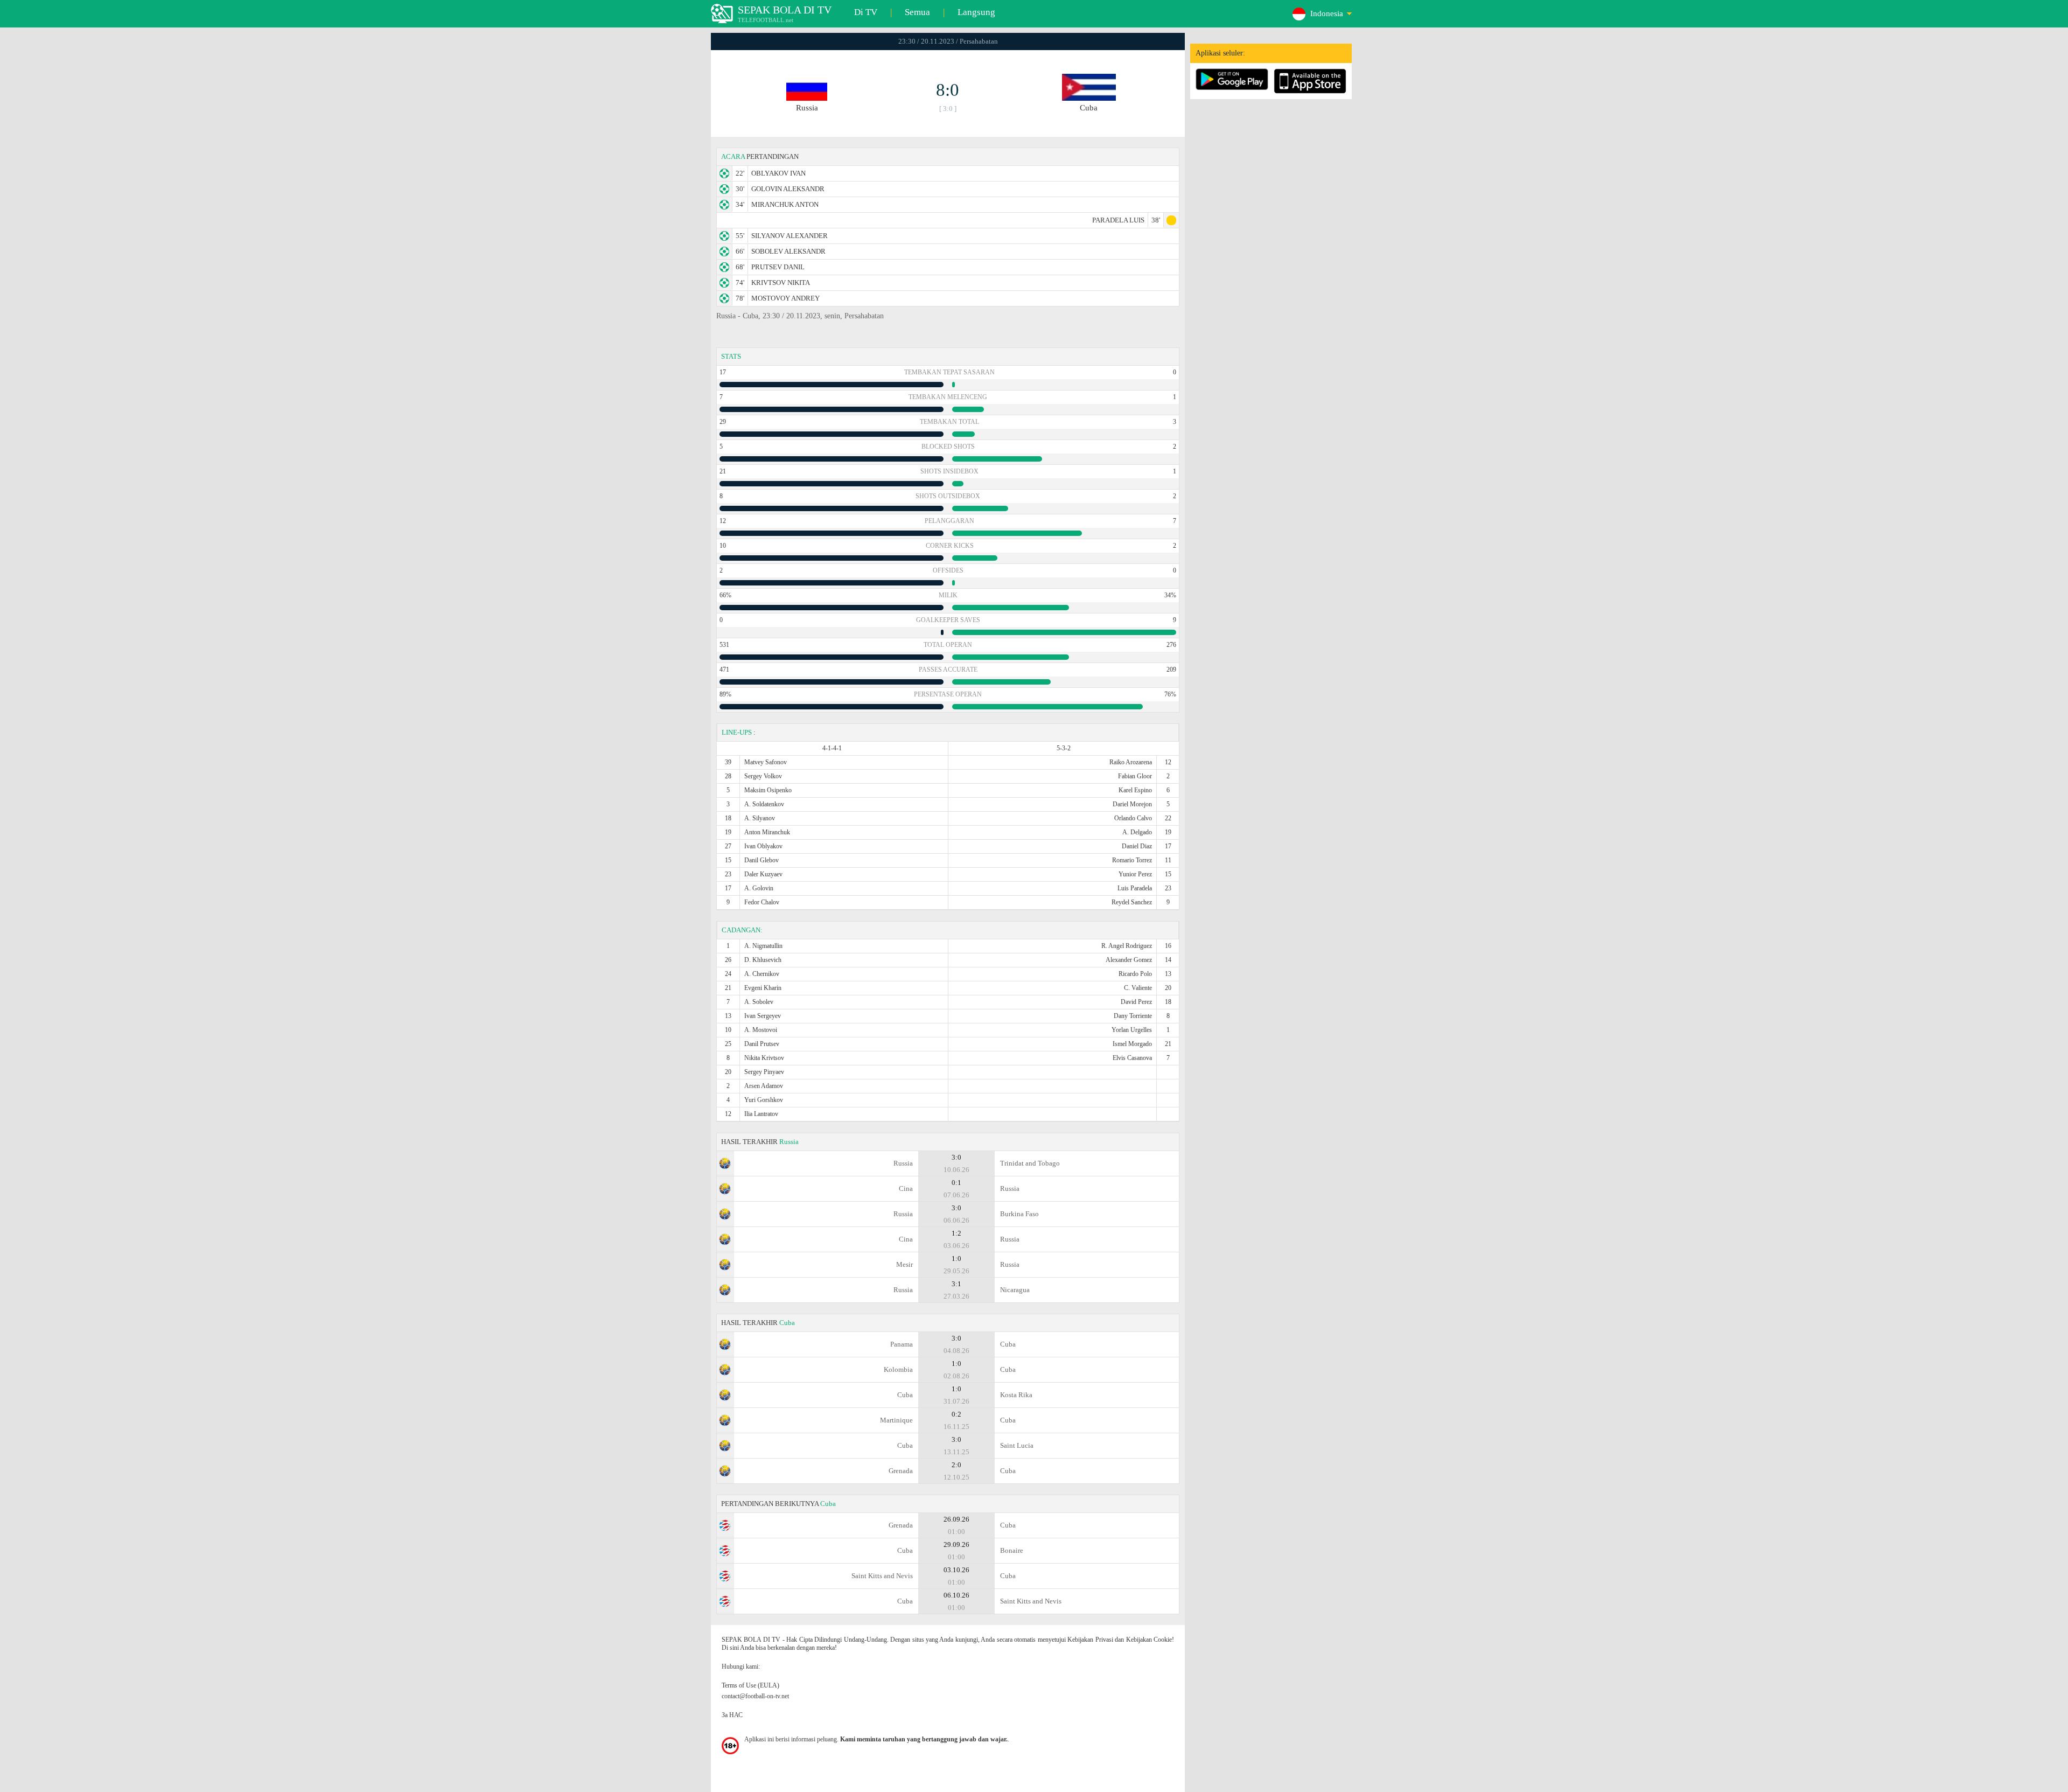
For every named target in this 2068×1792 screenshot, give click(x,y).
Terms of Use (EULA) (750, 1685)
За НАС (732, 1715)
